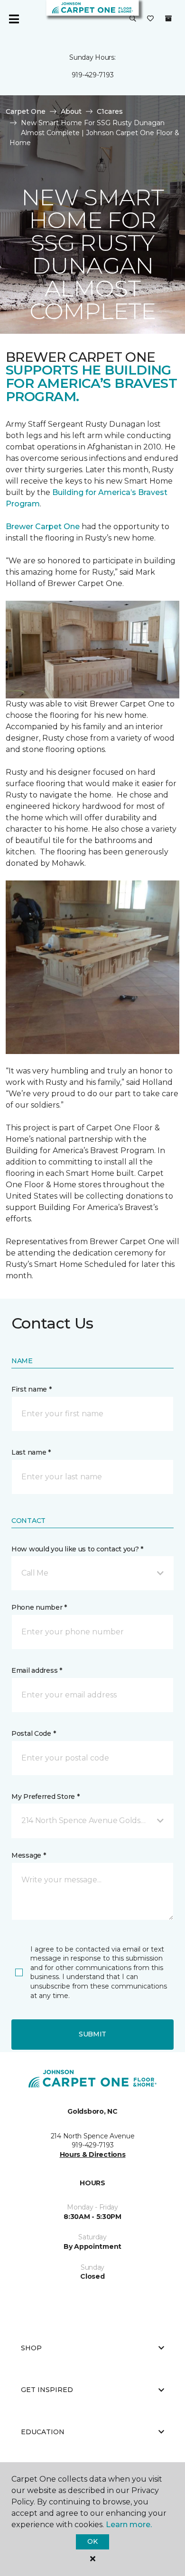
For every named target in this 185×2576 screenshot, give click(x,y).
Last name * (31, 1452)
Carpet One (26, 111)
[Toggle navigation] (14, 19)
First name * (32, 1389)
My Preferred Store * (45, 1797)
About (71, 111)
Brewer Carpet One (44, 527)
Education (43, 2432)
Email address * (37, 1670)
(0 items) (168, 18)
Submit (92, 2034)
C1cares (110, 111)
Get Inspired (47, 2390)
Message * (28, 1855)
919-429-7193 (93, 75)
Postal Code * (33, 1733)
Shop (31, 2348)
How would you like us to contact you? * (77, 1549)
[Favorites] (150, 19)
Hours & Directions (93, 2154)
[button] (133, 19)
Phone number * (39, 1607)
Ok (92, 2541)
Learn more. (129, 2525)
